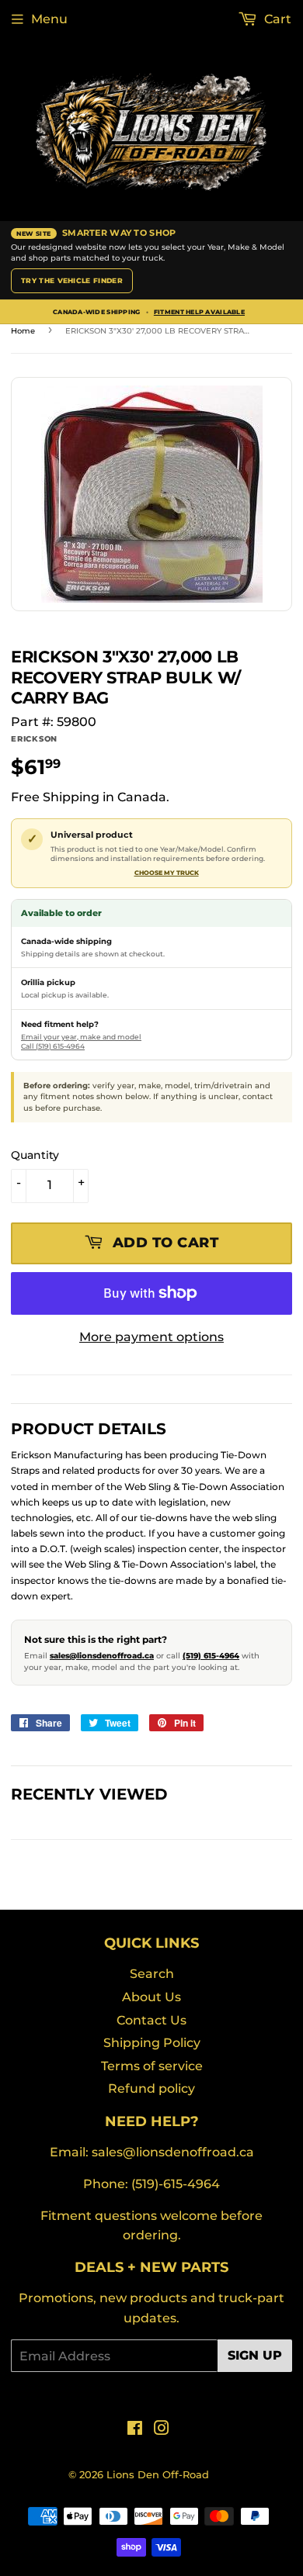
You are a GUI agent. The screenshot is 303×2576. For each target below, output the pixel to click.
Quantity (35, 1155)
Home (23, 331)
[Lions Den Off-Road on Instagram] (162, 2430)
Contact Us (151, 2020)
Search (152, 1974)
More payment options (151, 1337)
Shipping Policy (152, 2043)
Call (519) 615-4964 (53, 1046)
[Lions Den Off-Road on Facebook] (135, 2430)
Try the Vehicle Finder (72, 280)
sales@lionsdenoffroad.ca (102, 1656)
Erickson (34, 739)
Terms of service (152, 2066)
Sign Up (255, 2355)
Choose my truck (167, 873)
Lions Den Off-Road (158, 2474)
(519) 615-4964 (211, 1656)
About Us (151, 1997)
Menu (49, 19)
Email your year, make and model (81, 1037)
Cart (276, 19)
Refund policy (151, 2088)
